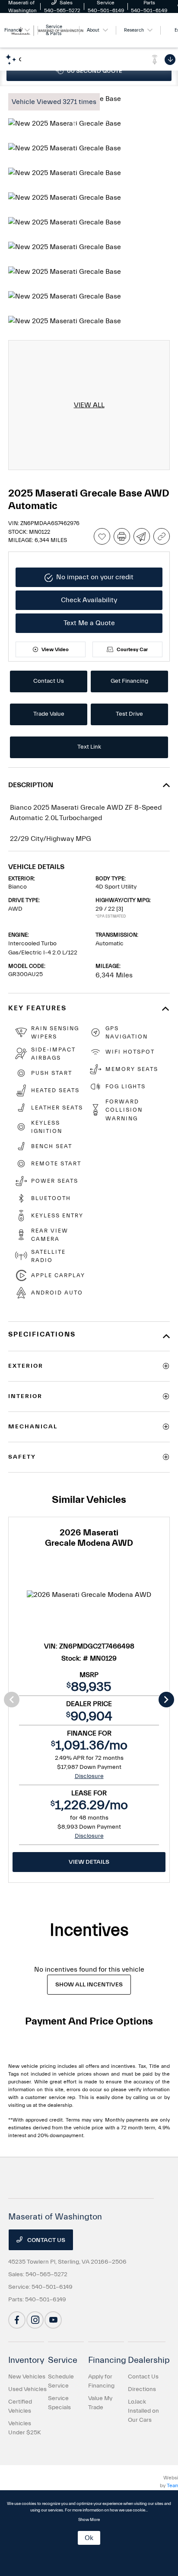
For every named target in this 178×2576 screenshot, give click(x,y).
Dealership (149, 2360)
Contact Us (46, 2240)
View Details (89, 1862)
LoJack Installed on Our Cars (143, 2411)
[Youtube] (53, 2320)
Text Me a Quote (89, 623)
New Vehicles (27, 2377)
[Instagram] (35, 2320)
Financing (107, 2360)
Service (63, 2360)
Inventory (26, 2360)
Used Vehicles (27, 2389)
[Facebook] (17, 2320)
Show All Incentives (89, 1985)
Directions (142, 2389)
